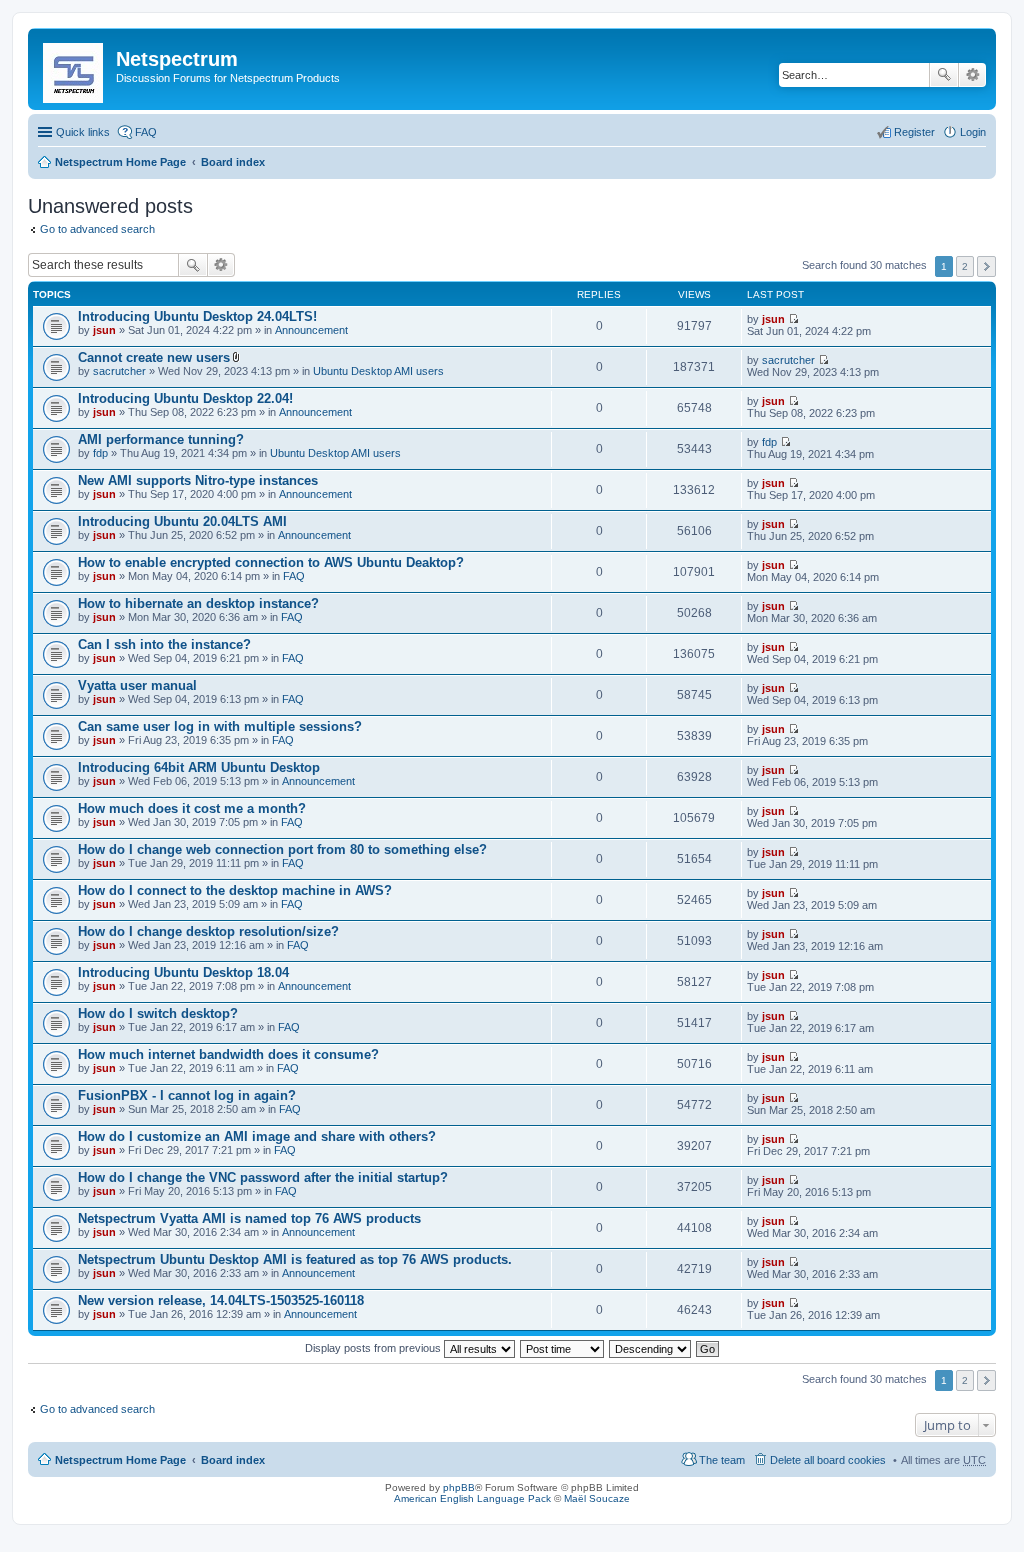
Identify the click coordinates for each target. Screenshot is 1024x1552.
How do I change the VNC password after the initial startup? (263, 1177)
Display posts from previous (374, 1348)
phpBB (459, 1487)
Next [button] (986, 266)
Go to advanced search (97, 229)
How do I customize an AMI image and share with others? (257, 1136)
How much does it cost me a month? (192, 808)
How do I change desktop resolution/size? (208, 931)
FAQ (294, 576)
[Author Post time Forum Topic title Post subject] (563, 1348)
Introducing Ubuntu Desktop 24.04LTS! (197, 316)
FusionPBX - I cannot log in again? (187, 1095)
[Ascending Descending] (651, 1348)
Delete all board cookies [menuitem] (828, 1460)
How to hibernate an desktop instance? (198, 603)
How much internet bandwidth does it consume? (228, 1054)
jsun (104, 330)
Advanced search (972, 75)
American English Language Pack (472, 1498)
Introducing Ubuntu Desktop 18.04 (183, 972)
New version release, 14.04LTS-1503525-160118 (221, 1300)
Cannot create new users (154, 357)
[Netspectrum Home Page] (74, 69)
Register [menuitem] (914, 132)
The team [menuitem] (722, 1460)
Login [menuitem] (973, 132)
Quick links (83, 132)
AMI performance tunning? (161, 439)
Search (944, 75)
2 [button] (965, 266)
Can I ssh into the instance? (164, 644)
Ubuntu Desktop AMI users (378, 371)
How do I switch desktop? (158, 1013)
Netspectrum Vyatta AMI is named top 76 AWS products (249, 1218)
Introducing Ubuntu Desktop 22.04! (185, 398)
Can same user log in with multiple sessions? (220, 726)
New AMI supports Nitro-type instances (198, 480)
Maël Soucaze (597, 1498)
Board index (233, 162)
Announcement (311, 330)
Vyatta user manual (137, 685)
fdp (100, 453)
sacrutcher (119, 371)
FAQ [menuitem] (146, 132)
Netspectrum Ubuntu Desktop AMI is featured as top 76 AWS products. (295, 1259)
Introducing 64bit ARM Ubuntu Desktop (199, 767)
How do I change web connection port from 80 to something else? (282, 849)
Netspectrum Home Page (120, 162)
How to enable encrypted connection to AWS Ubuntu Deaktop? (271, 562)
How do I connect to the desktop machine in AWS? (235, 890)
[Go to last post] (793, 319)
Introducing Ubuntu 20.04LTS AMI (182, 521)
